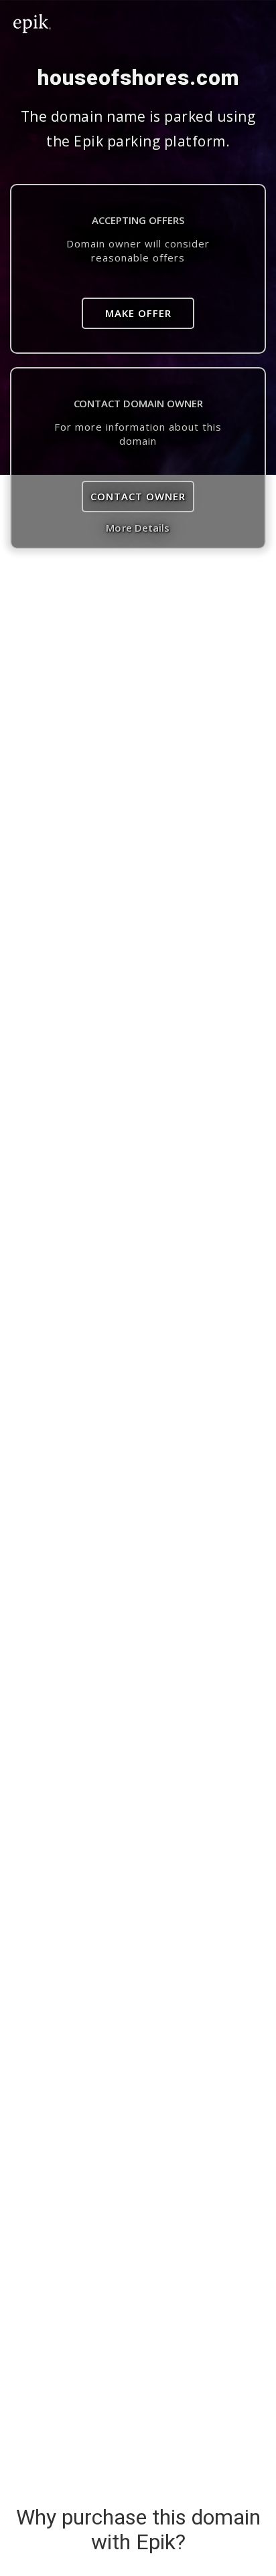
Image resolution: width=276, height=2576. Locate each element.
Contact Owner (138, 496)
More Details (138, 528)
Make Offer (138, 313)
